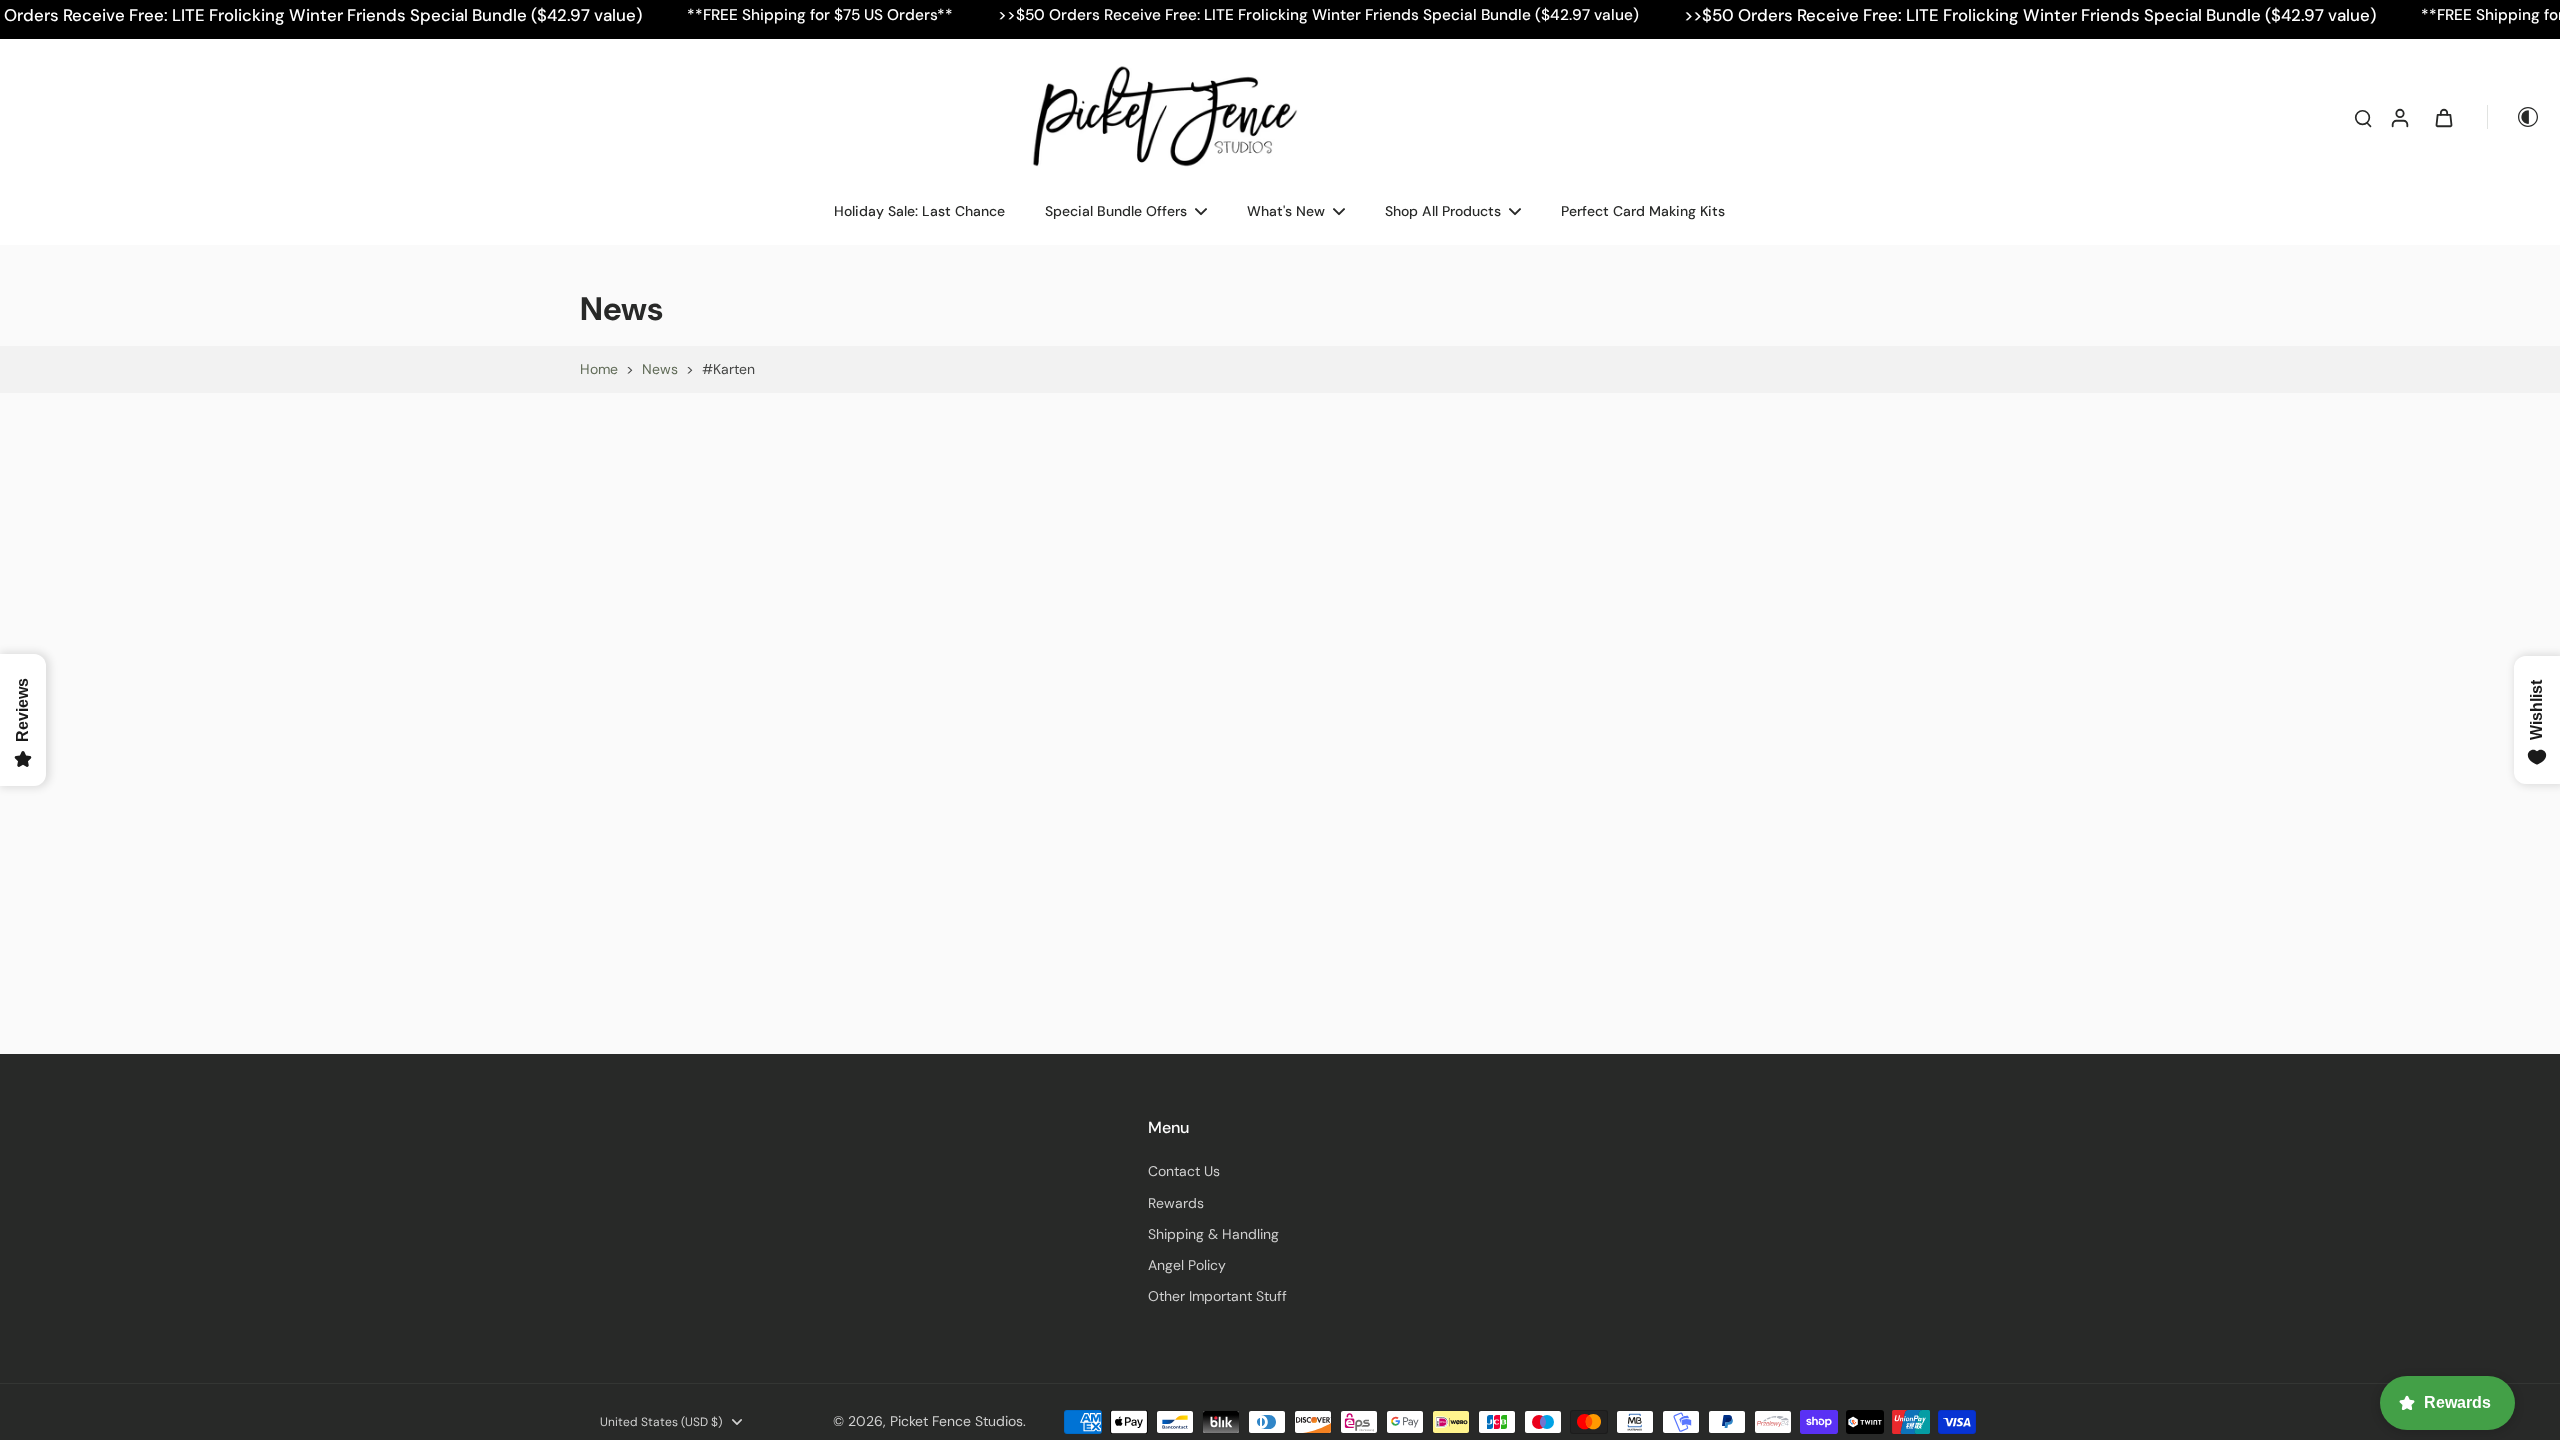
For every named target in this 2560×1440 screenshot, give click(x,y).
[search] (2363, 117)
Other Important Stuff (1217, 1296)
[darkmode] (2514, 117)
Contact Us (1184, 1171)
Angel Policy (1187, 1265)
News (660, 369)
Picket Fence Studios (956, 1421)
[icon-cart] (2443, 117)
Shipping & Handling (1213, 1234)
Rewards (1176, 1203)
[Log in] (2399, 117)
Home (599, 369)
